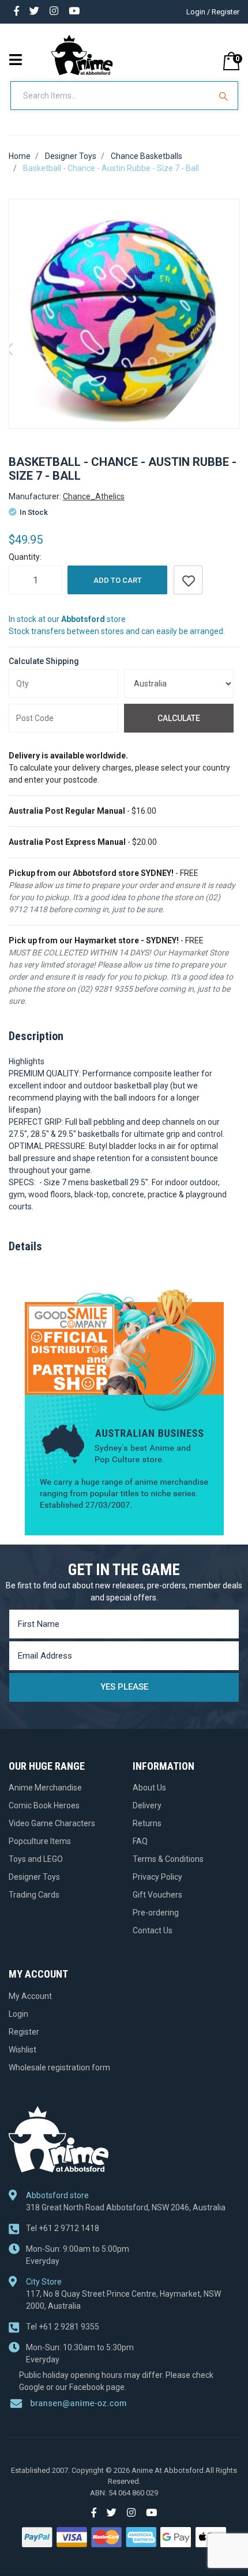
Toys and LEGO (36, 1859)
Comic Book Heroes (44, 1805)
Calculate (179, 718)
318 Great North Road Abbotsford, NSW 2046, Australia (126, 2207)
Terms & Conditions (168, 1859)
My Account (30, 1996)
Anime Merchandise (45, 1788)
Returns (147, 1823)
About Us (149, 1788)
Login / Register (213, 12)
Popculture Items (40, 1841)
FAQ (140, 1841)
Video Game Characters (52, 1823)
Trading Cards (34, 1895)
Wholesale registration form (59, 2067)
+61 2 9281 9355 (63, 2327)
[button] (188, 580)
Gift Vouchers (157, 1895)
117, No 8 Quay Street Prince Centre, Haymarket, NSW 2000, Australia (123, 2300)
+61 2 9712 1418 (63, 2228)
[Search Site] (225, 96)
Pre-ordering (156, 1913)
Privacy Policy (157, 1877)
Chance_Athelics (94, 496)
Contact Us (153, 1930)
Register (24, 2032)
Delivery (147, 1805)
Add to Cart (118, 580)
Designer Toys (34, 1877)
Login (18, 2014)
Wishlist (22, 2050)
